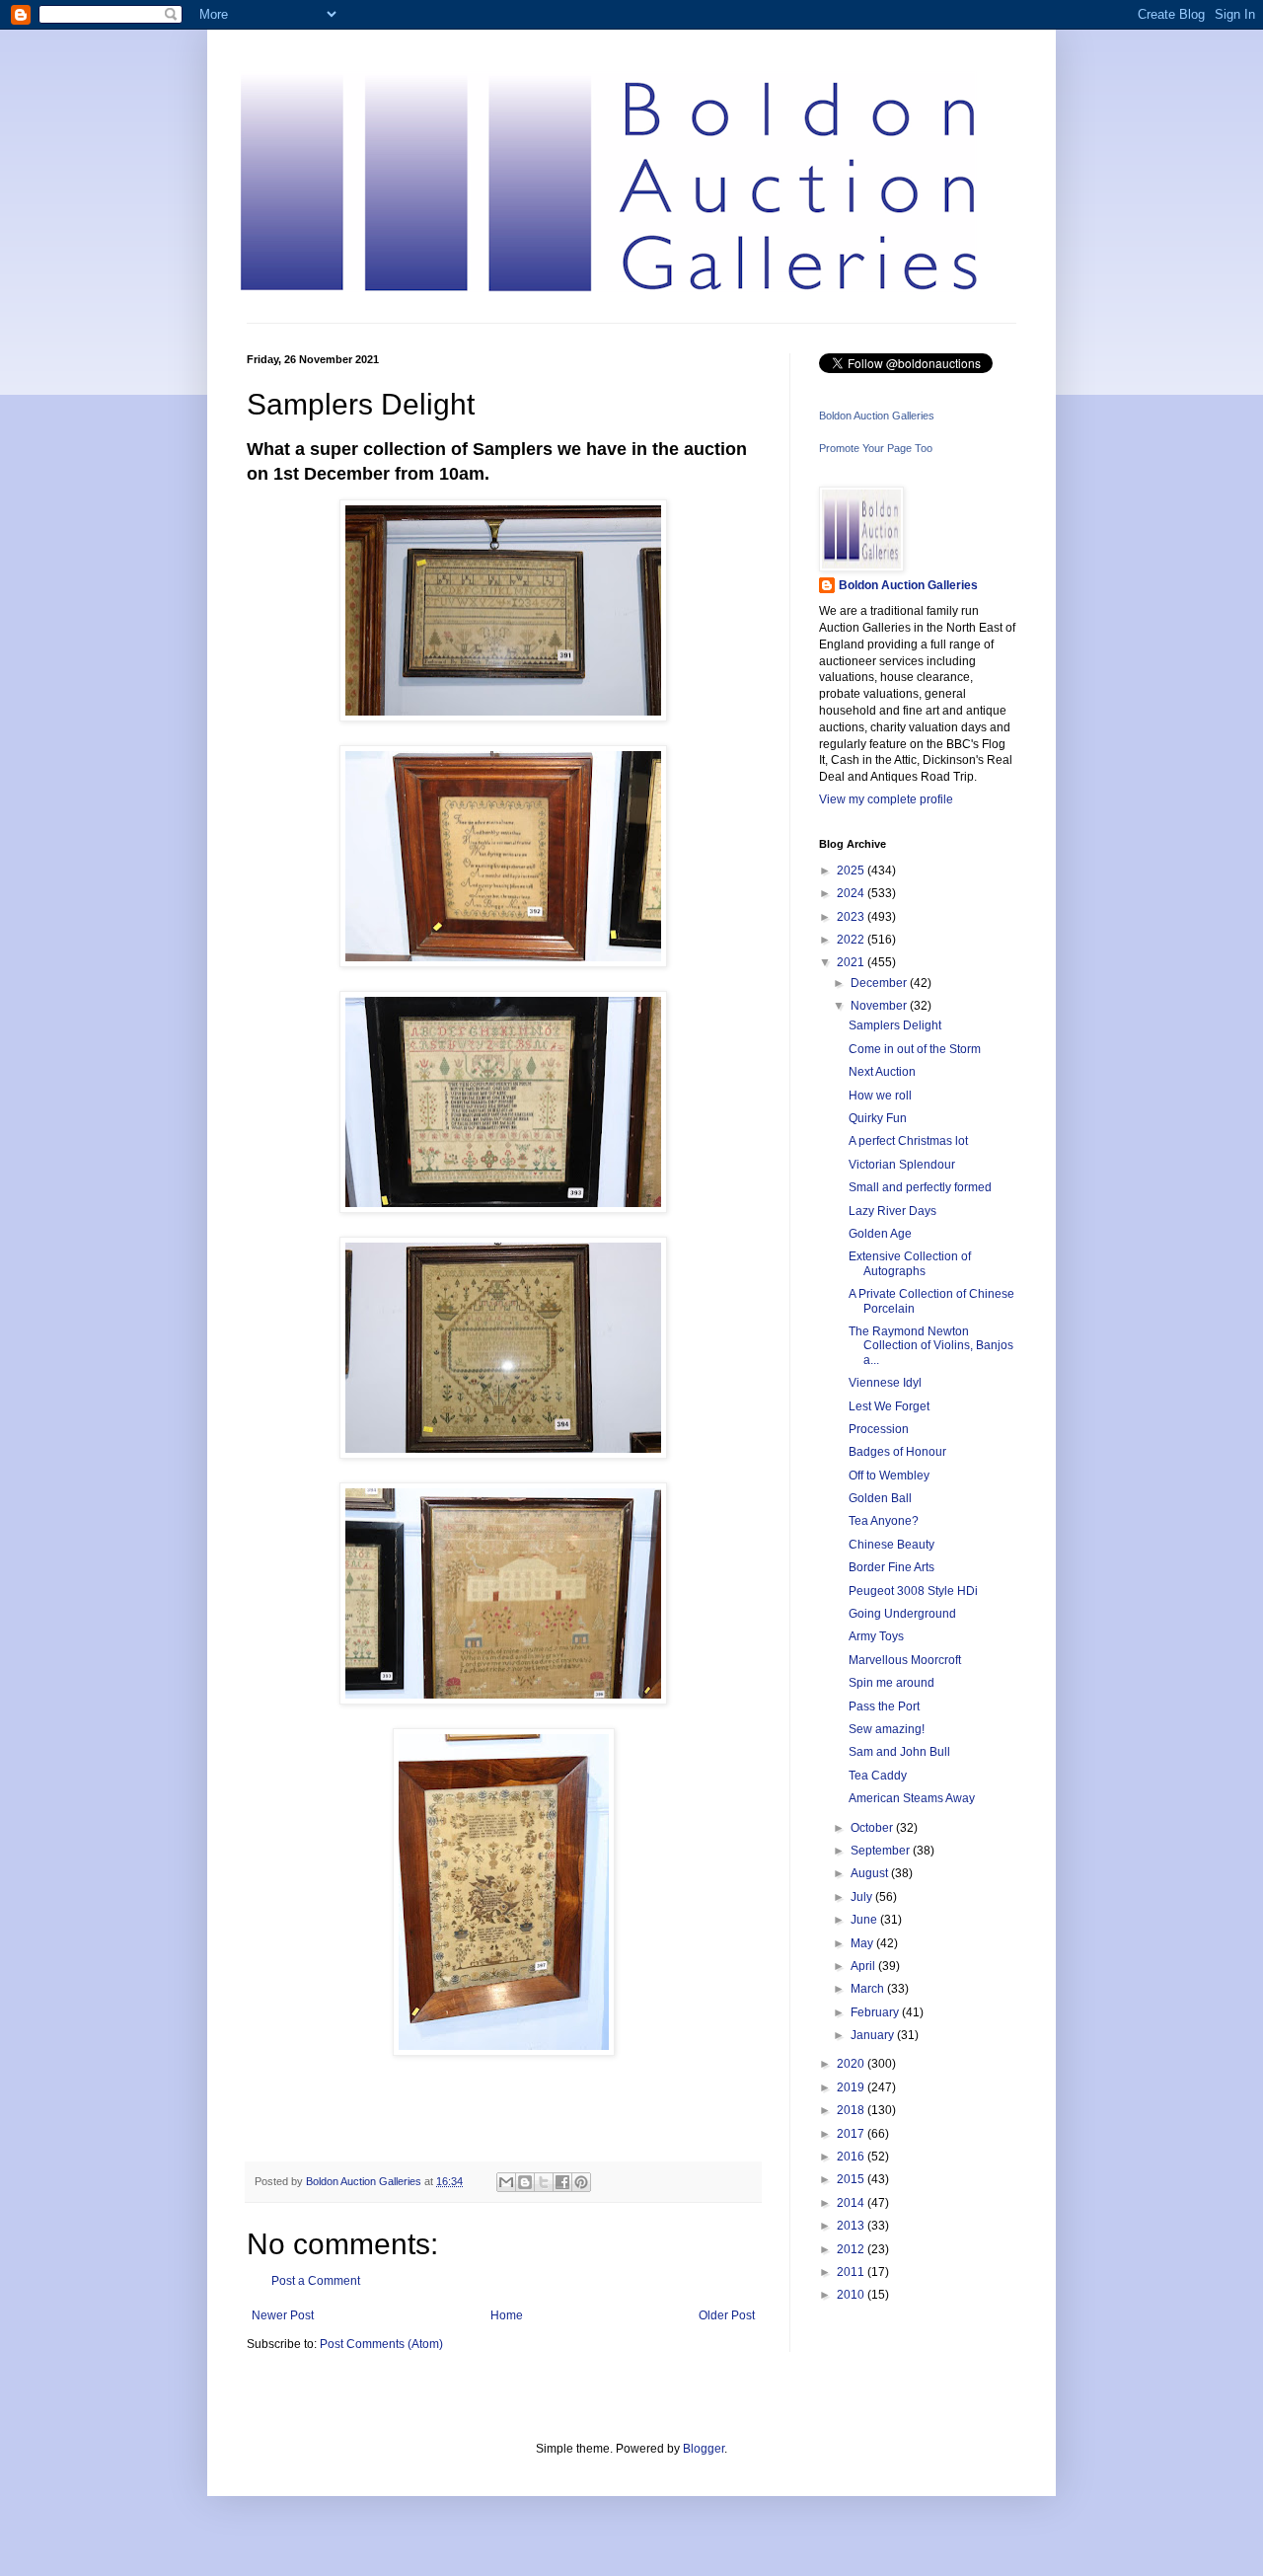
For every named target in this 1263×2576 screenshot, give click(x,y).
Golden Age (880, 1234)
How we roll (880, 1096)
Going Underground (902, 1614)
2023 (852, 917)
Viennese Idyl (885, 1383)
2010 (852, 2295)
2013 (852, 2226)
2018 (852, 2110)
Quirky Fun (878, 1118)
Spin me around (892, 1683)
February (876, 2012)
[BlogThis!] (525, 2182)
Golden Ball (880, 1498)
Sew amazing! (887, 1729)
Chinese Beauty (892, 1545)
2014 (852, 2203)
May (863, 1943)
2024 (852, 893)
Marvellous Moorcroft (905, 1660)
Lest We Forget (889, 1406)
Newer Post (283, 2315)
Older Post (727, 2315)
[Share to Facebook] (562, 2182)
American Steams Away (912, 1798)
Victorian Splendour (902, 1165)
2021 (852, 962)
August (871, 1873)
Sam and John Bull (899, 1752)
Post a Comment (316, 2281)
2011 (852, 2272)
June (865, 1920)
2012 (852, 2249)
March (869, 1989)
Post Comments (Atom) (381, 2344)
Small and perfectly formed (920, 1187)
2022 (852, 940)
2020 (852, 2064)
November (880, 1006)
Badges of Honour (897, 1452)
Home (507, 2315)
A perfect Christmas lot (908, 1141)
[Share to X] (544, 2182)
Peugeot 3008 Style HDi (913, 1591)
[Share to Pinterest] (581, 2182)
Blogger (704, 2449)
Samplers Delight (895, 1025)
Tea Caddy (878, 1776)
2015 (852, 2179)
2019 (852, 2087)
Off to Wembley (889, 1476)
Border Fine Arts (892, 1567)
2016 (852, 2157)
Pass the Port (884, 1706)
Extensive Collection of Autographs (910, 1263)
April (864, 1966)
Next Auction (882, 1072)
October (873, 1828)
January (874, 2035)
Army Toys (876, 1636)
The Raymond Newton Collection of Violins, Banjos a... (931, 1346)
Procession (879, 1429)
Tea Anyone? (884, 1521)
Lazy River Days (892, 1211)
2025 (852, 871)
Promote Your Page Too (876, 448)
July (863, 1897)
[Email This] (506, 2182)
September (882, 1851)
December (880, 983)
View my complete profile (886, 799)
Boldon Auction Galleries (877, 416)
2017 (852, 2134)
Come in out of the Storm (915, 1049)
